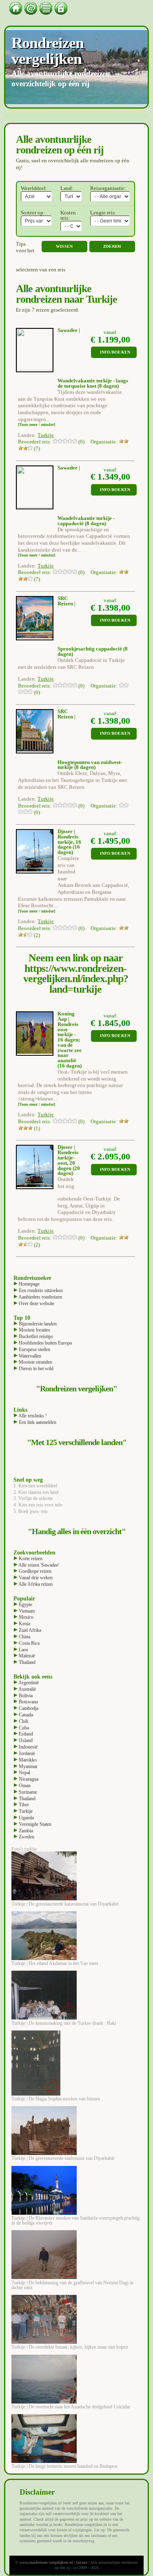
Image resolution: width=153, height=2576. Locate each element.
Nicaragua (28, 1779)
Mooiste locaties (34, 1330)
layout (82, 2562)
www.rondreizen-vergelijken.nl (46, 2562)
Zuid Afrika (29, 1630)
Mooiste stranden (35, 1362)
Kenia (24, 1624)
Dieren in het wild (35, 1369)
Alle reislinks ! (32, 1416)
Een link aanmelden (37, 1422)
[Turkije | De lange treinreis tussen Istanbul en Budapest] (44, 2461)
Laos (23, 1650)
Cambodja (28, 1708)
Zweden (26, 1837)
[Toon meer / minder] (37, 425)
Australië (27, 1689)
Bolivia (25, 1696)
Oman (24, 1786)
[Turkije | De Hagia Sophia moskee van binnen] (36, 2094)
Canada (25, 1715)
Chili (23, 1721)
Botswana (28, 1702)
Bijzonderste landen (37, 1324)
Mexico (25, 1617)
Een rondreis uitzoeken (40, 1290)
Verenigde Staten (34, 1824)
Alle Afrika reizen (35, 1584)
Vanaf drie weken (35, 1578)
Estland (25, 1734)
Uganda (26, 1818)
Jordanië (26, 1753)
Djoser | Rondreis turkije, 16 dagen (69, 839)
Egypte (25, 1605)
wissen (64, 246)
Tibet (23, 1805)
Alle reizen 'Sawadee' (38, 1565)
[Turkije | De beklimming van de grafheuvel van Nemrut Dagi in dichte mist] (44, 2277)
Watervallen (29, 1356)
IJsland (25, 1740)
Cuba (23, 1728)
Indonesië (28, 1747)
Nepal (24, 1773)
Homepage (29, 1284)
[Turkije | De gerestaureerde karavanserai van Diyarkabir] (44, 1899)
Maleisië (26, 1656)
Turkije (25, 1811)
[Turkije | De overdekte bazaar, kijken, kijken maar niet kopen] (44, 2342)
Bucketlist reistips (35, 1336)
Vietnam (26, 1611)
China (24, 1637)
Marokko (27, 1760)
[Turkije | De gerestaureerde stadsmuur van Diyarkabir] (44, 2153)
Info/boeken (115, 352)
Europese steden (34, 1349)
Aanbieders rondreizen (40, 1297)
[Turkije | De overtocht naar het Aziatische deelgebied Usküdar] (44, 2402)
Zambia (25, 1831)
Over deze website (36, 1303)
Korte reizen (30, 1559)
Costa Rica (29, 1643)
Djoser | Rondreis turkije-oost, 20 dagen (68, 1158)
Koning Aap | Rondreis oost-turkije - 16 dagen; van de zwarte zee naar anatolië (70, 1037)
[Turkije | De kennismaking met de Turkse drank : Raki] (44, 2018)
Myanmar (28, 1766)
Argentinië (28, 1683)
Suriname (27, 1792)
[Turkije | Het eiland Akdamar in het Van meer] (44, 1958)
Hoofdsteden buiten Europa (45, 1343)
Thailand (27, 1662)
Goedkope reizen (34, 1571)
